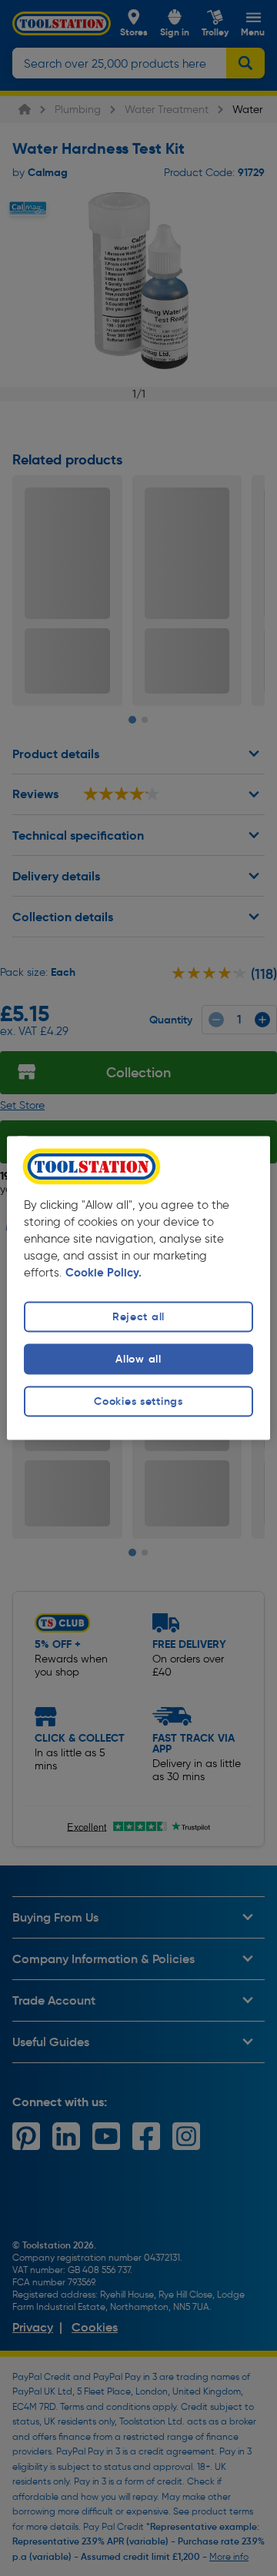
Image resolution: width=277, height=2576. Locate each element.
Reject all (138, 1316)
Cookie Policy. (103, 1273)
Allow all (138, 1359)
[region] (138, 1288)
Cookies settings (138, 1401)
